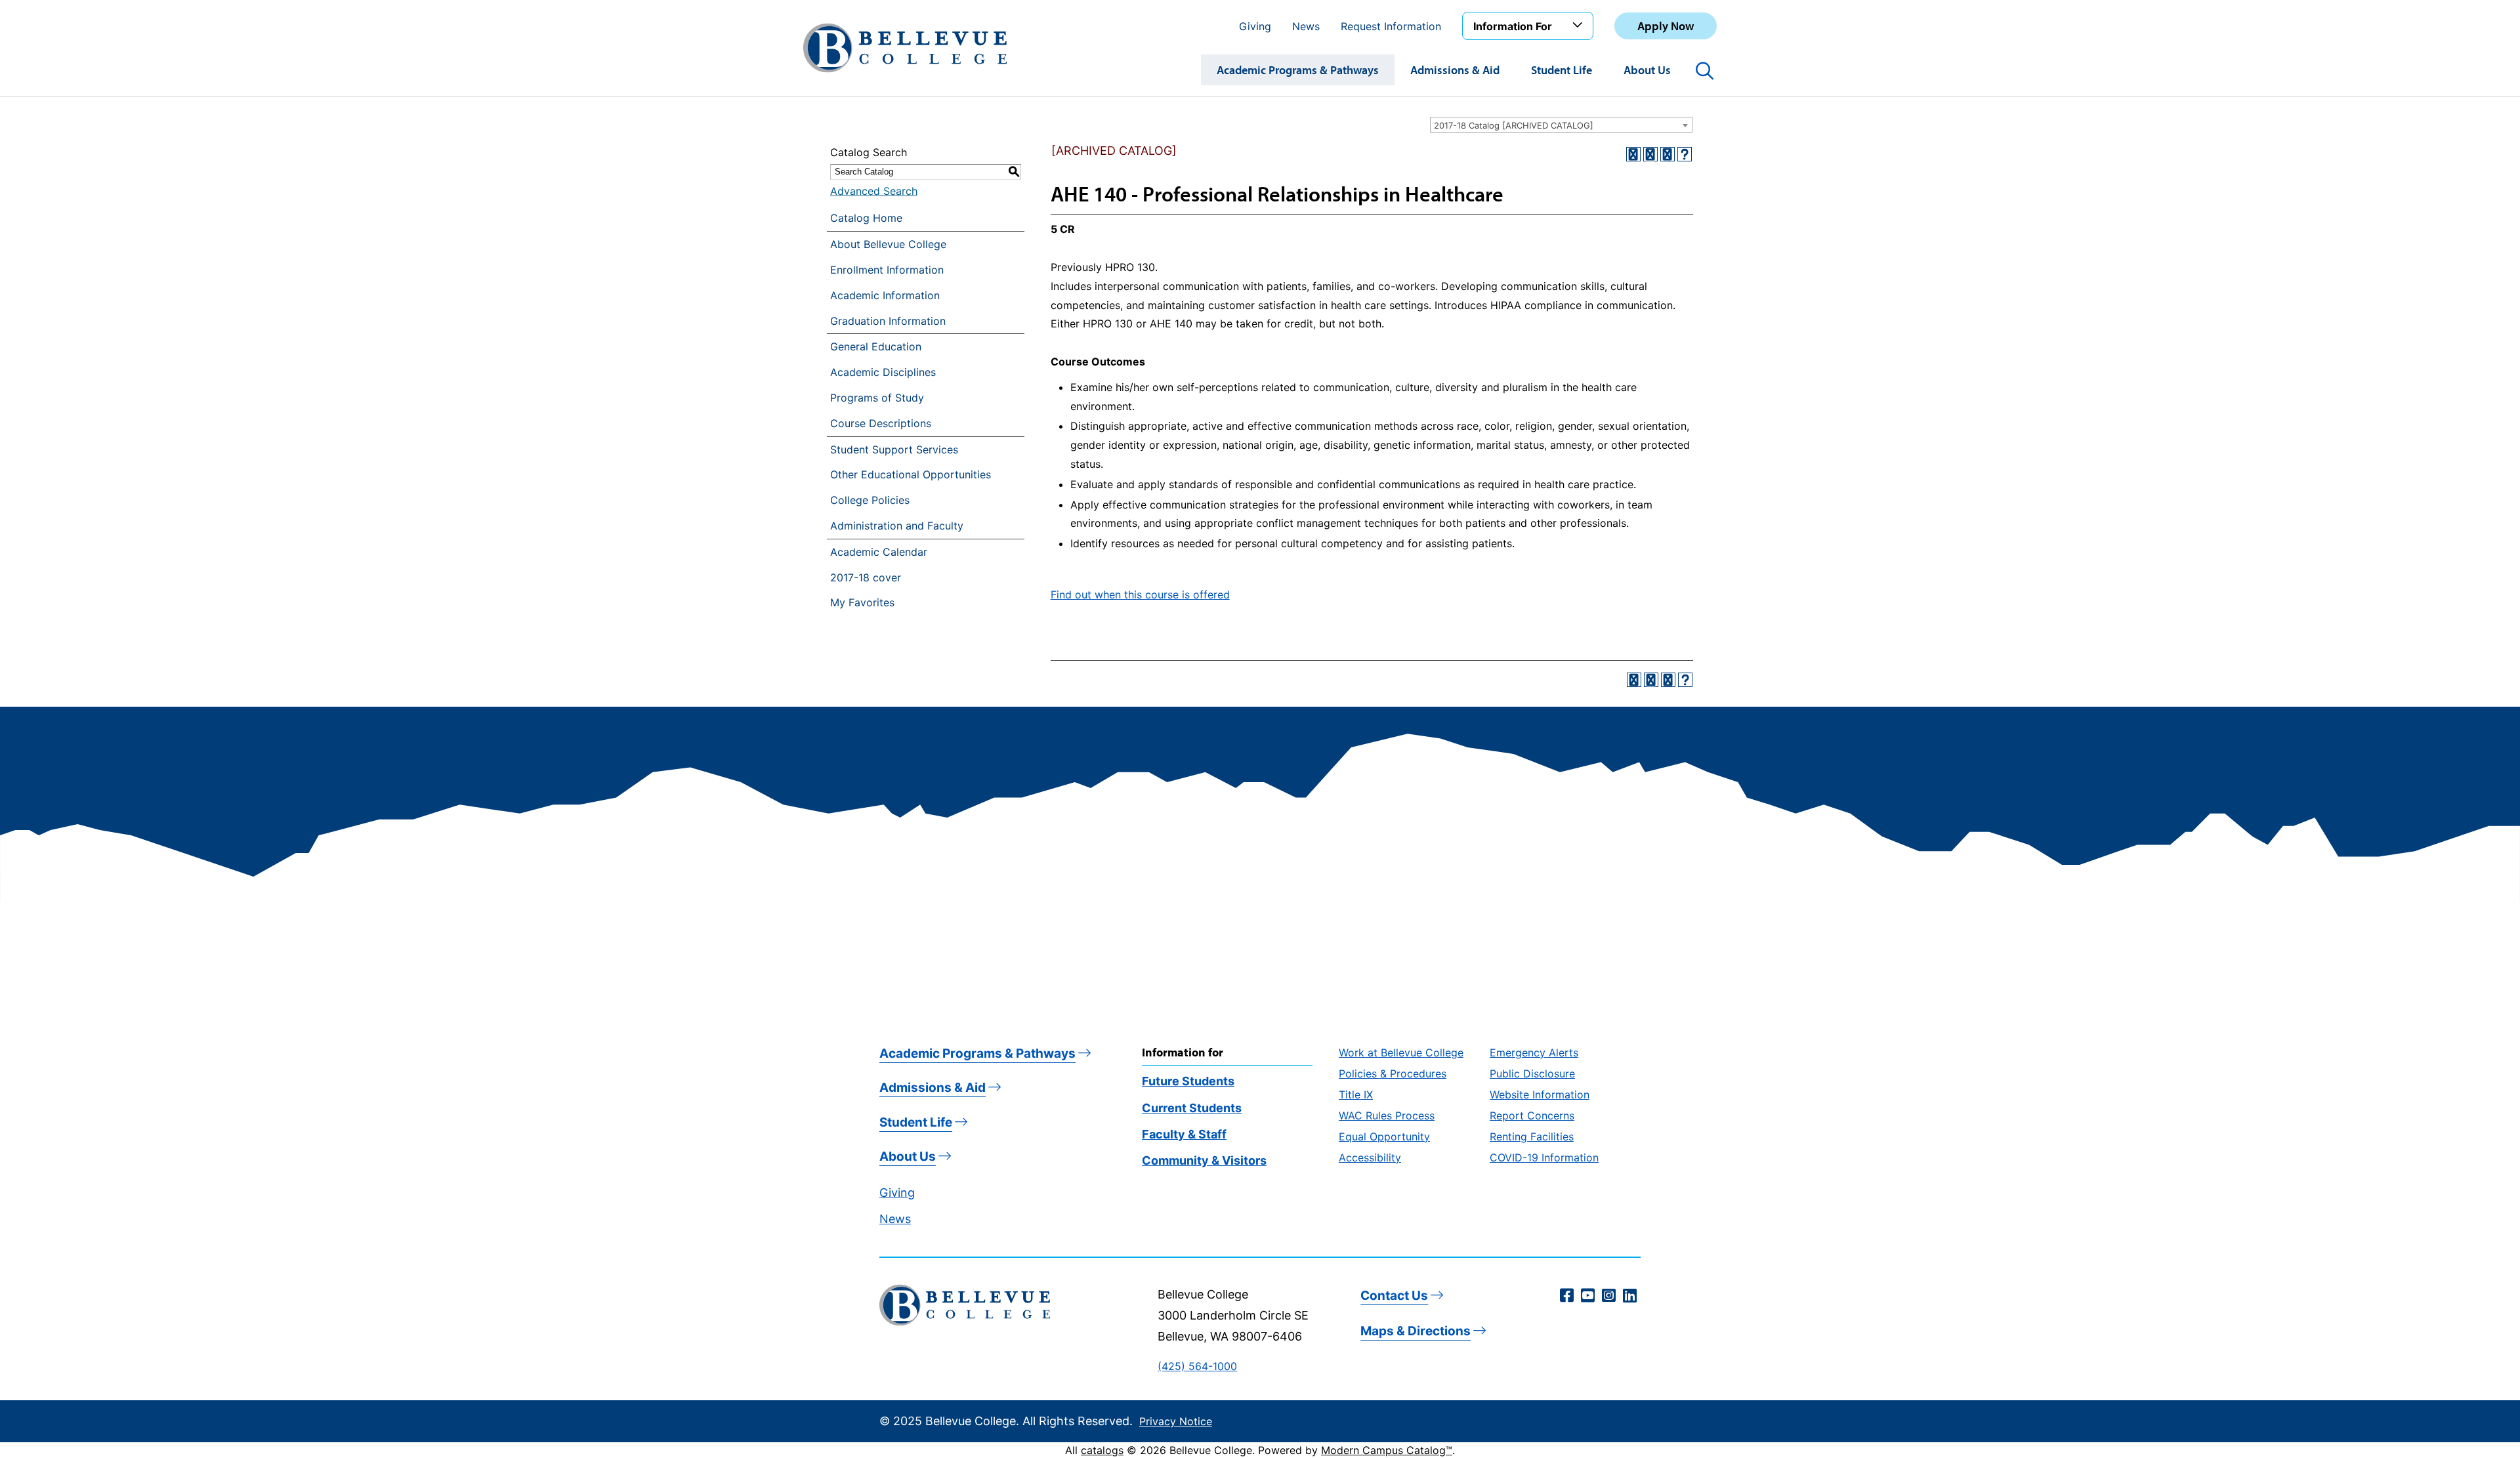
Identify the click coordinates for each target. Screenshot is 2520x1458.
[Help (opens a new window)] (1685, 154)
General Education (876, 346)
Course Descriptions (881, 423)
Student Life (1562, 70)
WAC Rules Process (1387, 1115)
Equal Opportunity (1384, 1136)
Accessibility (1370, 1157)
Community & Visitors (1204, 1160)
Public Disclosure (1532, 1073)
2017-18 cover (866, 577)
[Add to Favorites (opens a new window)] (1633, 154)
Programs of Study (877, 398)
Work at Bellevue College (1401, 1052)
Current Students (1192, 1108)
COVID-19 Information (1544, 1157)
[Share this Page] (1650, 154)
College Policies (870, 500)
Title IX (1356, 1094)
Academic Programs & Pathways (1298, 70)
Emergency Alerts (1534, 1052)
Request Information (1391, 26)
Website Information (1540, 1094)
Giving (1255, 26)
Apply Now (1666, 26)
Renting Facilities (1532, 1136)
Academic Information (885, 295)
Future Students (1188, 1081)
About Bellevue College (888, 244)
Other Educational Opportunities (911, 474)
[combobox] (1561, 125)
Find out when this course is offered (1140, 594)
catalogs (1102, 1450)
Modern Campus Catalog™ (1387, 1450)
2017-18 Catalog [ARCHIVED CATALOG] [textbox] (1514, 125)
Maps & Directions (1416, 1331)
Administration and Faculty (897, 526)
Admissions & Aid (1455, 70)
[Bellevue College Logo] (905, 48)
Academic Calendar (879, 552)
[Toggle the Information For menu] (1580, 26)
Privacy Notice (1176, 1421)
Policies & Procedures (1393, 1073)
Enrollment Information (887, 270)
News (1306, 26)
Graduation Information (888, 321)
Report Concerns (1532, 1115)
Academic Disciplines (883, 372)
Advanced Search (874, 191)
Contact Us (1394, 1296)
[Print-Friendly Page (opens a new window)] (1668, 154)
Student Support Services (894, 449)
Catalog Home (866, 218)
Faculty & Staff (1184, 1134)
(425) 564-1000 (1197, 1366)
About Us (1647, 70)
